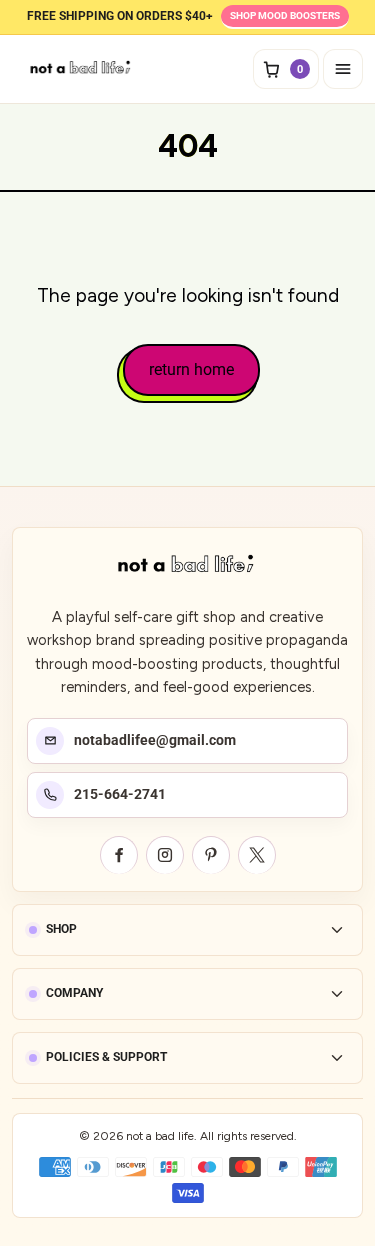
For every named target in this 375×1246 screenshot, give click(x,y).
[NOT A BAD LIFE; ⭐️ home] (82, 69)
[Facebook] (119, 855)
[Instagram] (165, 855)
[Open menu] (343, 69)
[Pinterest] (211, 855)
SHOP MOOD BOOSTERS (285, 15)
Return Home (191, 369)
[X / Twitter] (257, 855)
